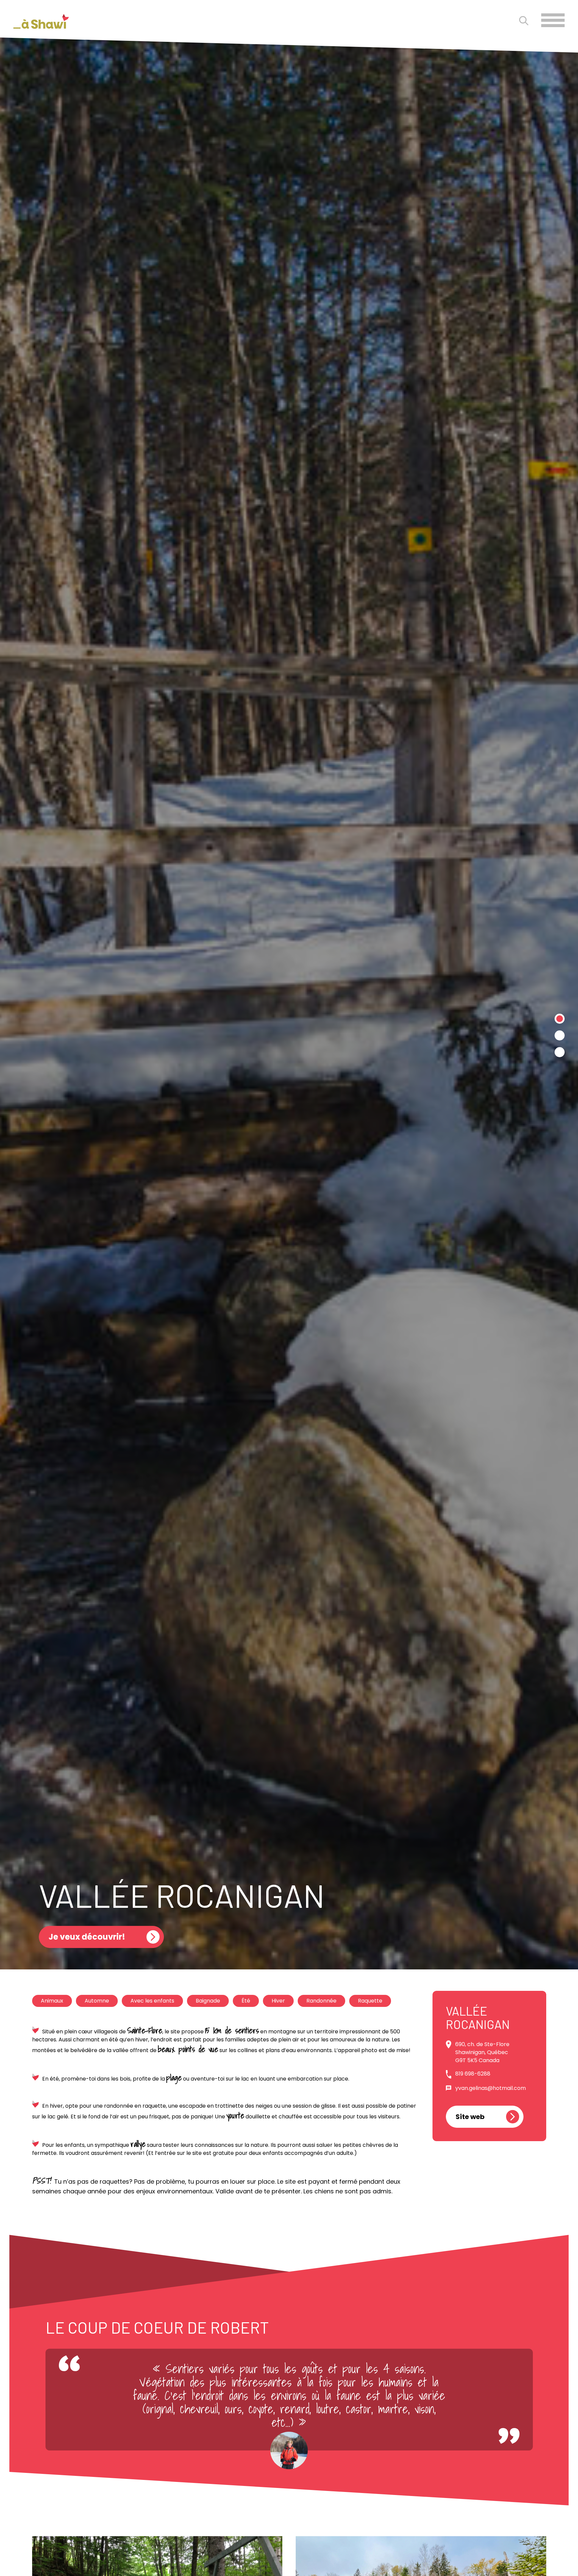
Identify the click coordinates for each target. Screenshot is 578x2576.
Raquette (370, 2001)
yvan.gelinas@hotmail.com (491, 2088)
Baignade (208, 2001)
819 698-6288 (473, 2074)
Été (246, 2001)
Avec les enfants (152, 2001)
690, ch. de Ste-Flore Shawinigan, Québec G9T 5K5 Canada (482, 2052)
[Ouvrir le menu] (553, 20)
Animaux (52, 2001)
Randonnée (321, 2001)
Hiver (278, 2001)
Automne (97, 2001)
